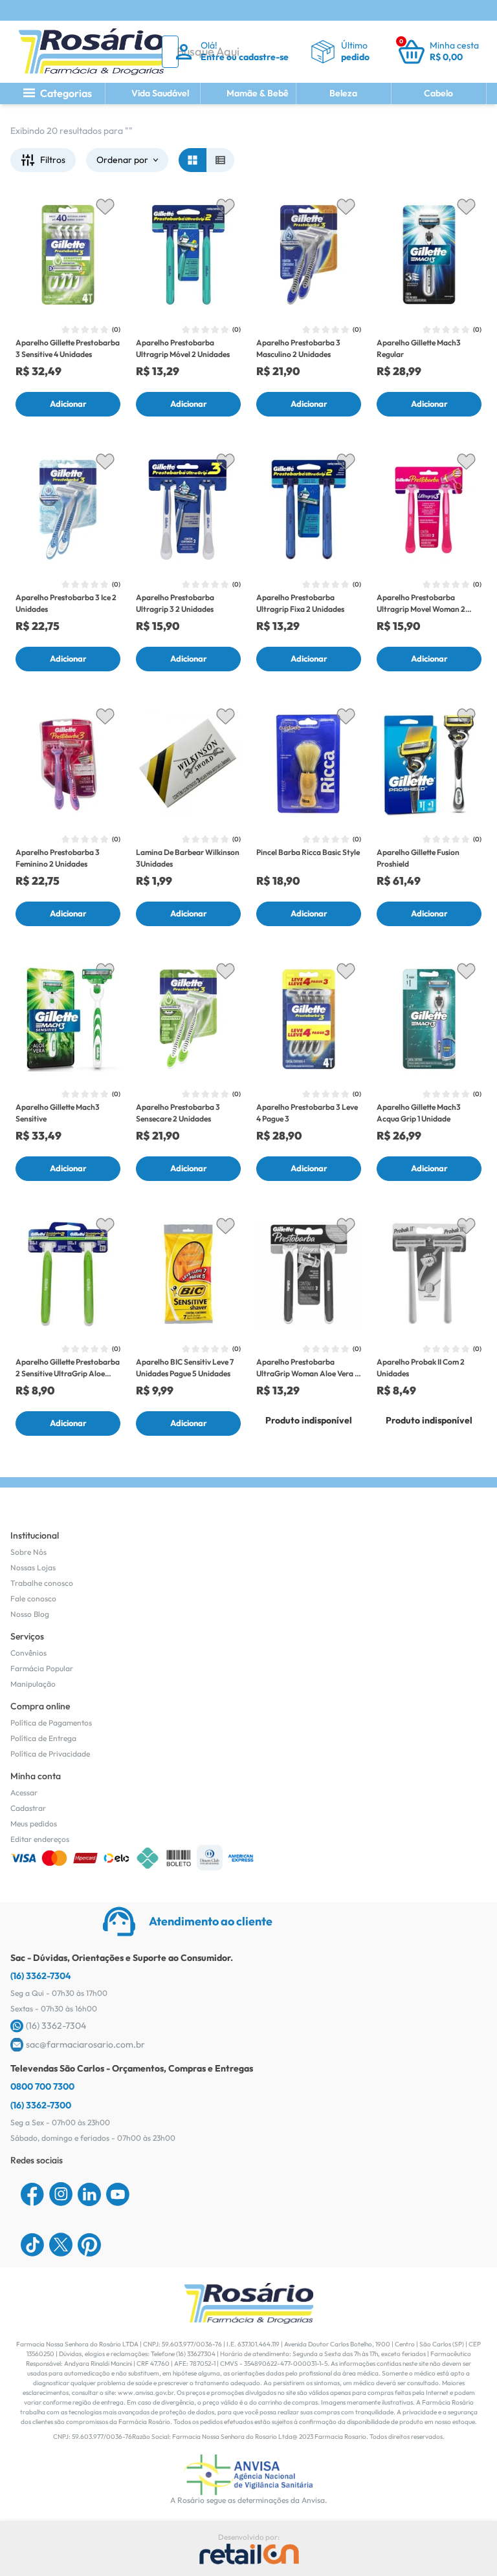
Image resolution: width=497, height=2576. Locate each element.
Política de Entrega (43, 1738)
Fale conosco (33, 1598)
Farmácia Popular (42, 1668)
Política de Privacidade (50, 1754)
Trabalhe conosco (42, 1583)
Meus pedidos (34, 1824)
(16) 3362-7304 (41, 1976)
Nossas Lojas (33, 1567)
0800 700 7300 (42, 2086)
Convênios (28, 1653)
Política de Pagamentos (51, 1723)
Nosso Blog (30, 1614)
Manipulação (33, 1684)
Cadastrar (28, 1808)
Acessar (24, 1792)
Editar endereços (40, 1839)
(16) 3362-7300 (41, 2105)
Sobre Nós (28, 1552)
